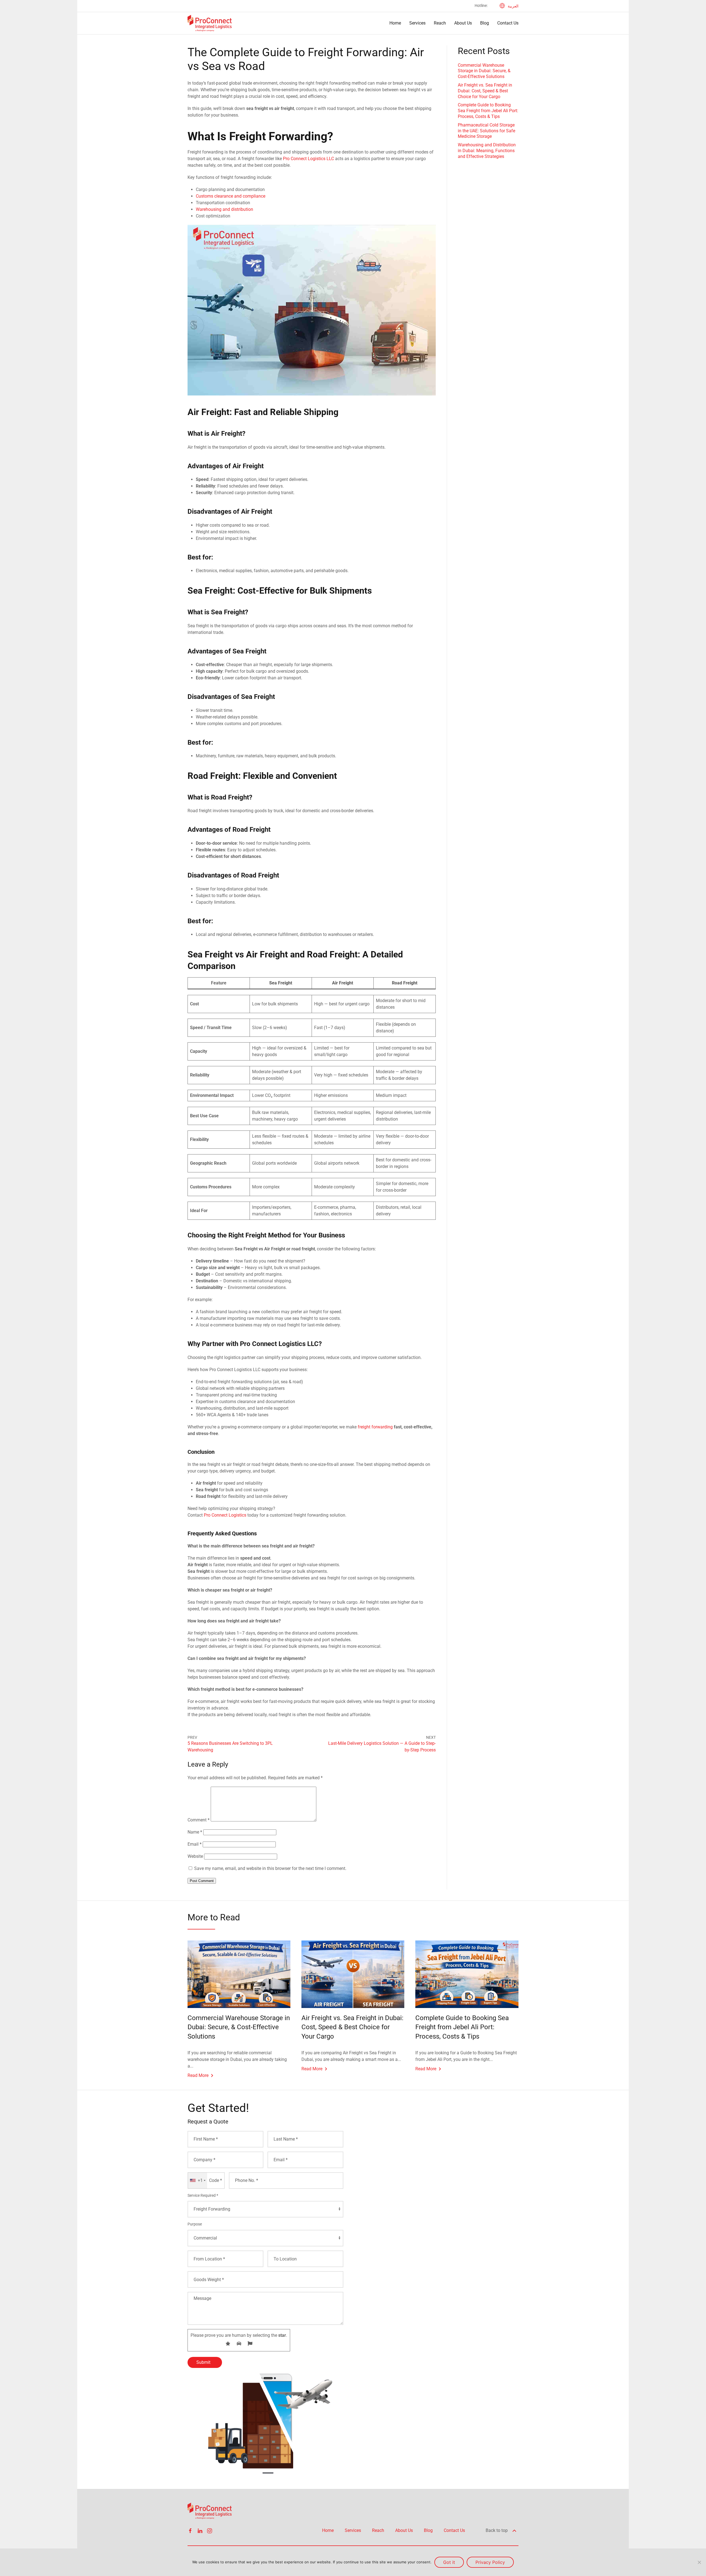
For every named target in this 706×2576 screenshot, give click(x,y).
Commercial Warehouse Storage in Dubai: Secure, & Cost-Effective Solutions (484, 71)
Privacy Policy (490, 2562)
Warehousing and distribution (224, 209)
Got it (449, 2562)
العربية (513, 6)
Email (195, 1844)
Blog (485, 23)
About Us (463, 23)
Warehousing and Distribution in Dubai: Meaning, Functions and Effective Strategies (487, 151)
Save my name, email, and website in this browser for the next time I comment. (270, 1868)
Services (417, 23)
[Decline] (699, 2562)
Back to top (497, 2530)
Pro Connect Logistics (225, 1515)
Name (195, 1832)
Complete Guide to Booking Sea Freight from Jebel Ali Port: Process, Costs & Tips (488, 111)
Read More (198, 2075)
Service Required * (203, 2195)
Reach (440, 23)
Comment (199, 1820)
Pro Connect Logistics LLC (308, 159)
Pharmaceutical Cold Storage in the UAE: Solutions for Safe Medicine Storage (486, 131)
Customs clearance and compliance (231, 196)
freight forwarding (375, 1427)
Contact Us (508, 23)
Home (395, 23)
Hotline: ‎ (482, 6)
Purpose (195, 2224)
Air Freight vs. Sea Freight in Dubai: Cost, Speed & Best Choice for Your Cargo (485, 91)
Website (195, 1856)
